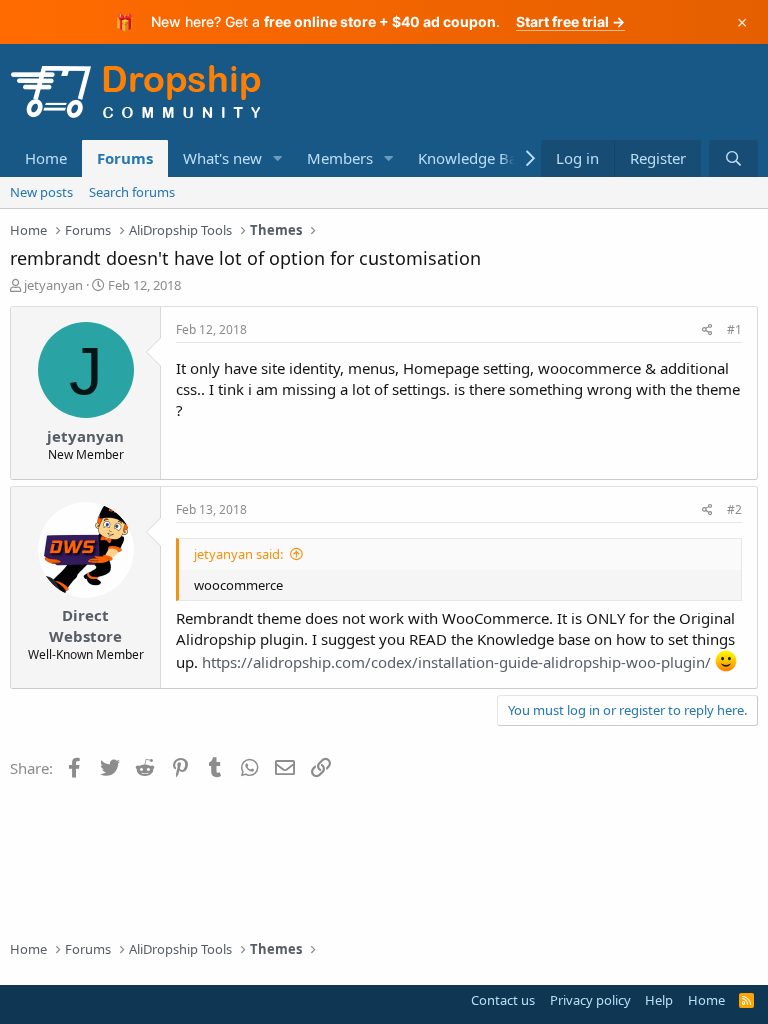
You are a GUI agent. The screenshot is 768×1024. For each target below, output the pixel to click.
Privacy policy (590, 1000)
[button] (278, 158)
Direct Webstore (85, 625)
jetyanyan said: (238, 554)
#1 (734, 329)
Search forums (132, 192)
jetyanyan (53, 285)
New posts (41, 192)
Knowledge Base (475, 158)
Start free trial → (570, 21)
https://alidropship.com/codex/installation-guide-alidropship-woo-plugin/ (456, 662)
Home (46, 158)
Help (659, 1000)
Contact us (503, 1000)
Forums (125, 158)
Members (340, 158)
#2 (734, 509)
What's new (222, 158)
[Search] (733, 158)
